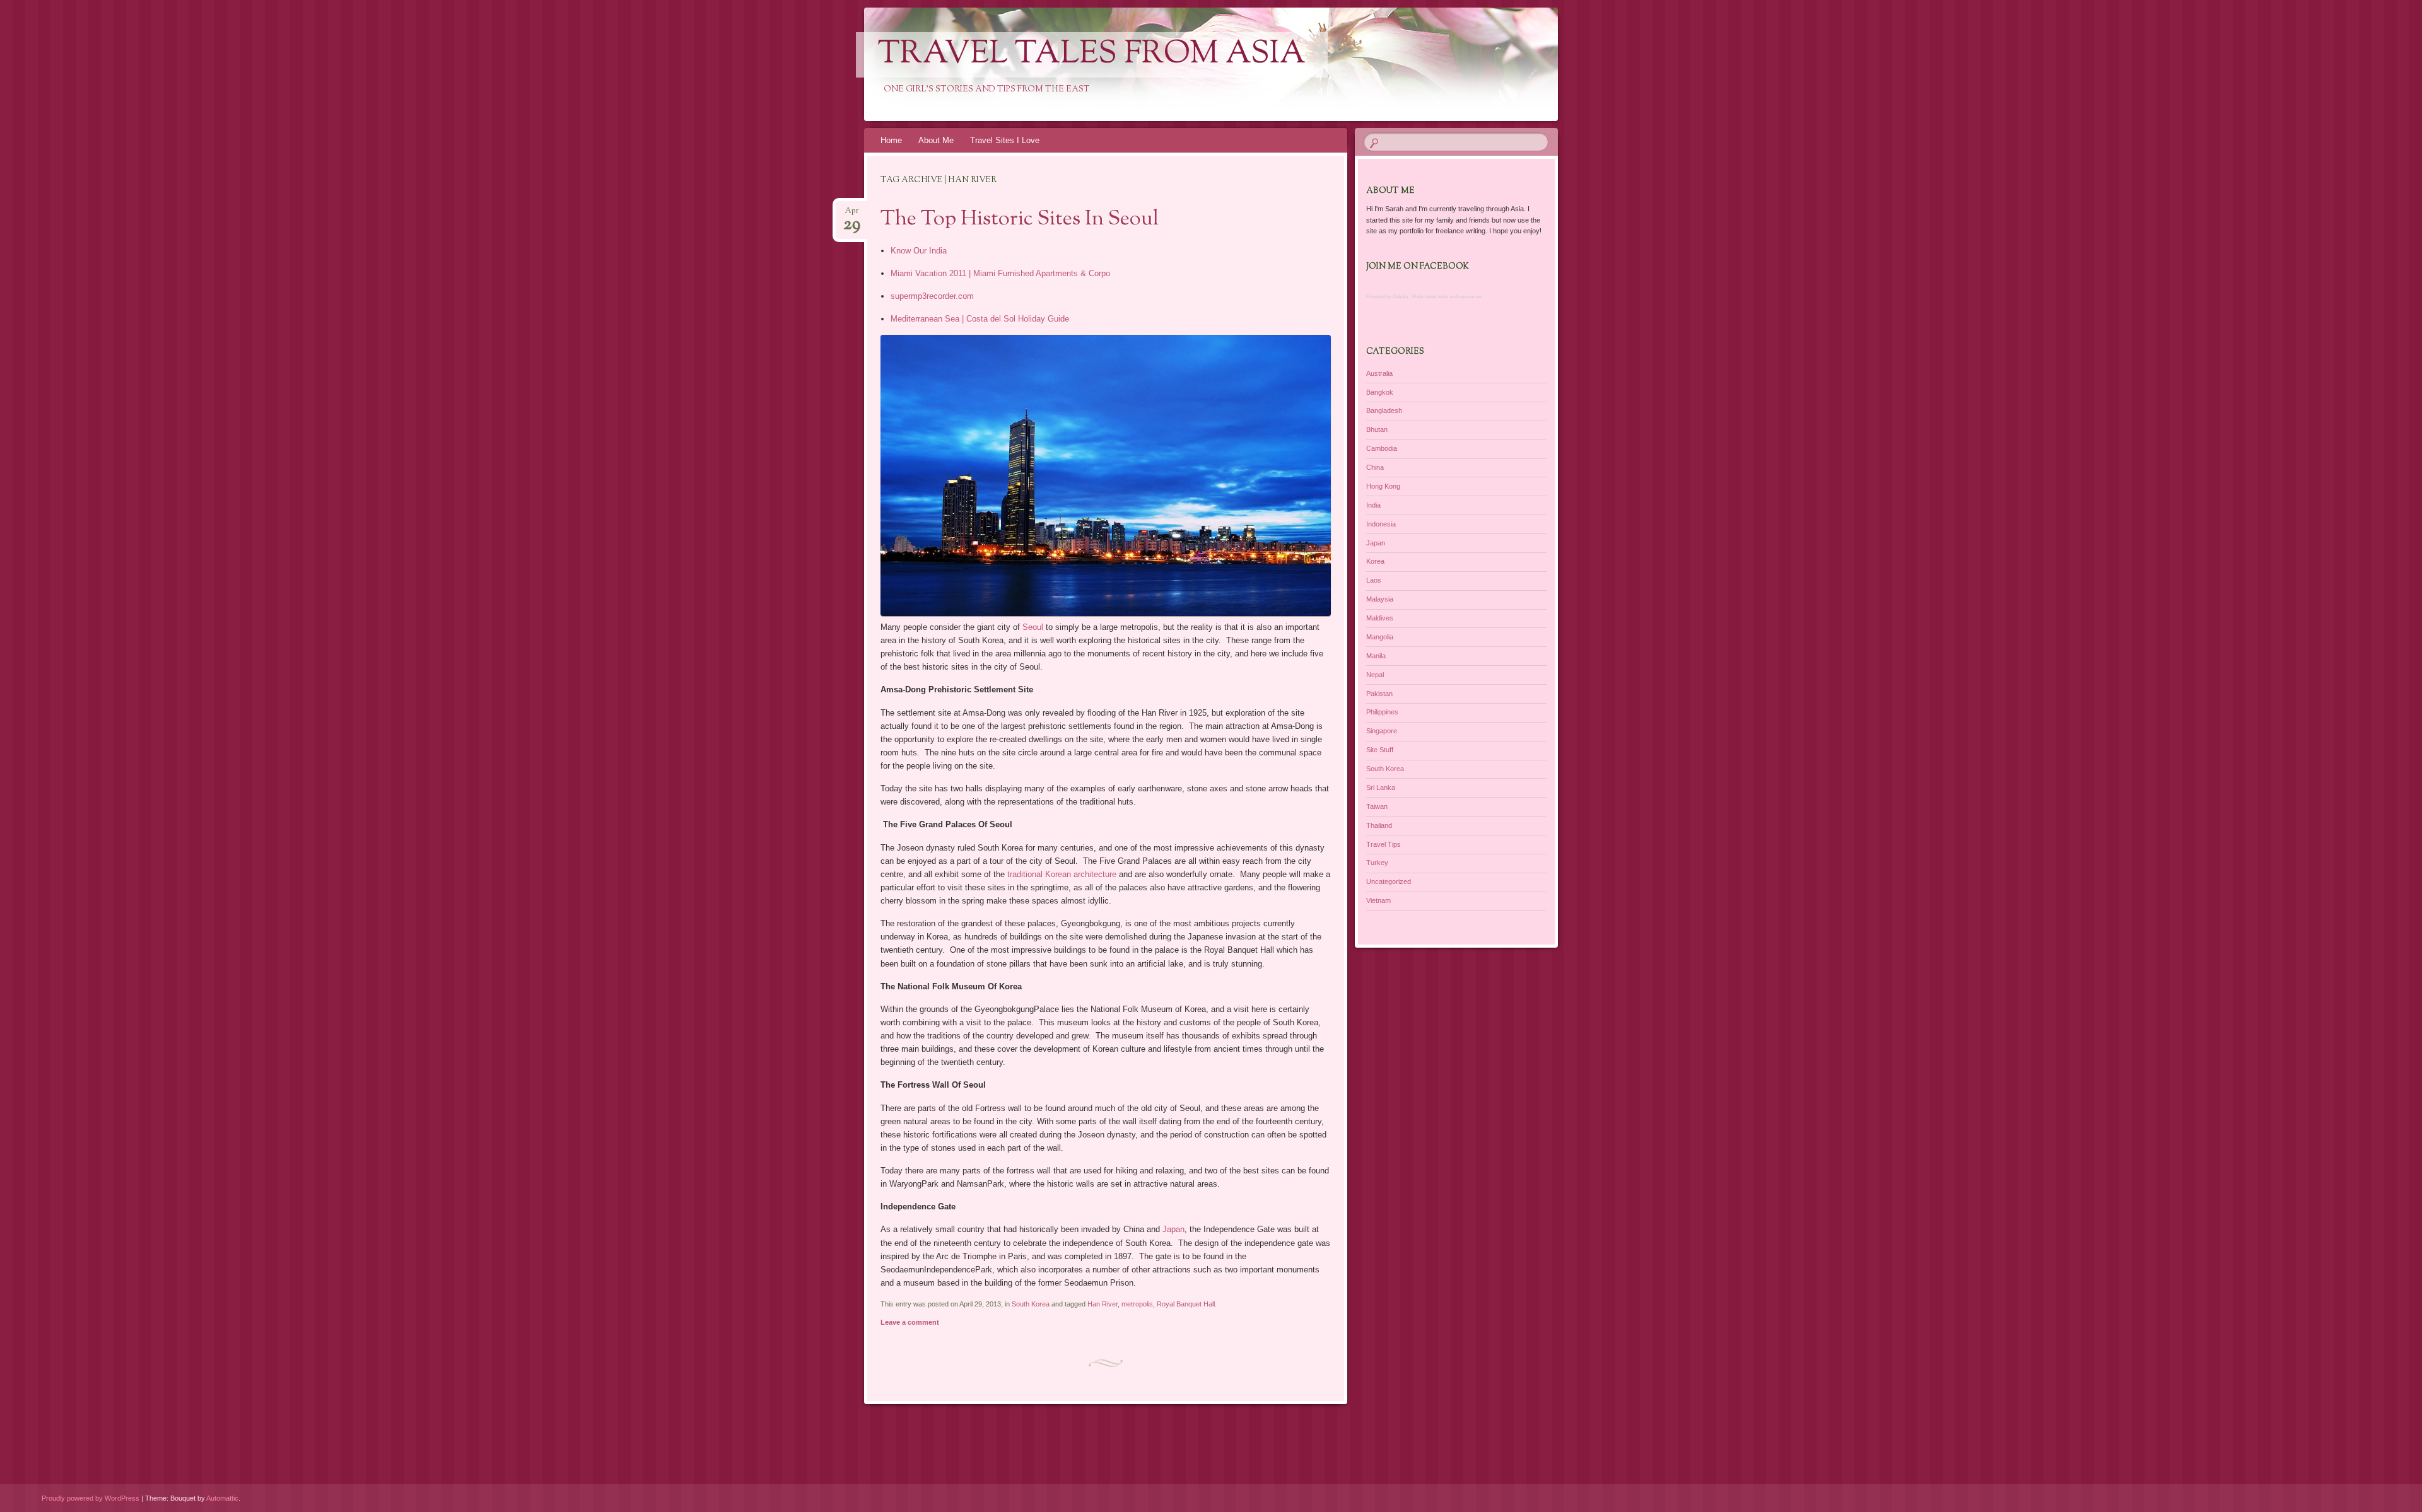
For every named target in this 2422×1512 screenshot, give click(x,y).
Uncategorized (1389, 881)
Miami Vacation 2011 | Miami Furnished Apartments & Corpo (1000, 273)
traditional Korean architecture (1062, 874)
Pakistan (1379, 694)
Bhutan (1377, 429)
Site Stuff (1380, 750)
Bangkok (1380, 392)
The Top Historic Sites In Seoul (1020, 219)
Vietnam (1378, 900)
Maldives (1380, 618)
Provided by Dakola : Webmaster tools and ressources (1424, 297)
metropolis (1137, 1304)
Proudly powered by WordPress (91, 1498)
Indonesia (1381, 524)
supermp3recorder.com (932, 296)
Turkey (1377, 863)
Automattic (222, 1498)
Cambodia (1382, 448)
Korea (1375, 561)
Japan (1173, 1229)
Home (891, 140)
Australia (1379, 373)
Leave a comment (910, 1322)
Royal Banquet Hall (1186, 1304)
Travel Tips (1384, 844)
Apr (852, 215)
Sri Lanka (1381, 788)
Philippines (1382, 712)
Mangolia (1380, 637)
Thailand (1379, 825)
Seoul (1033, 627)
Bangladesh (1384, 410)
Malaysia (1380, 599)
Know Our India (919, 251)
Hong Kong (1383, 486)
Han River (1103, 1304)
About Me (936, 140)
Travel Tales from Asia (1092, 55)
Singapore (1382, 731)
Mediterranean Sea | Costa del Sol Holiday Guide (980, 319)
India (1373, 505)
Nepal (1375, 675)
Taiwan (1377, 806)
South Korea (1031, 1304)
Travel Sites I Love (1005, 140)
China (1375, 467)
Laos (1374, 580)
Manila (1376, 656)
